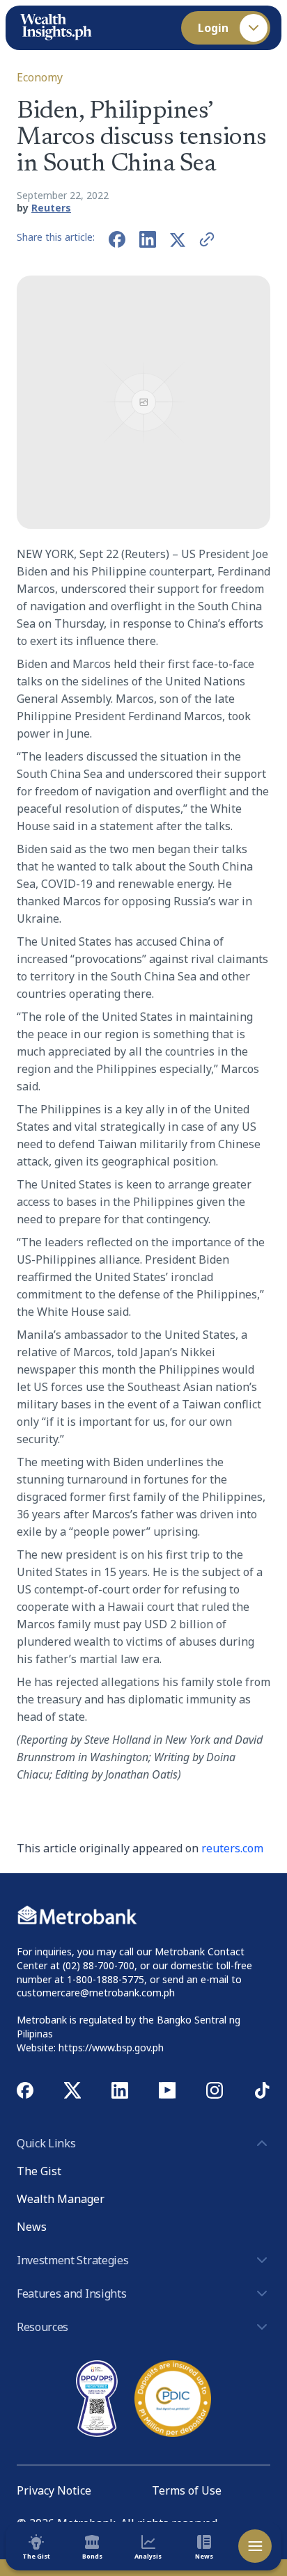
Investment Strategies (72, 2260)
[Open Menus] (255, 2546)
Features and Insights (71, 2293)
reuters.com (232, 1848)
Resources (42, 2327)
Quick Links (46, 2143)
